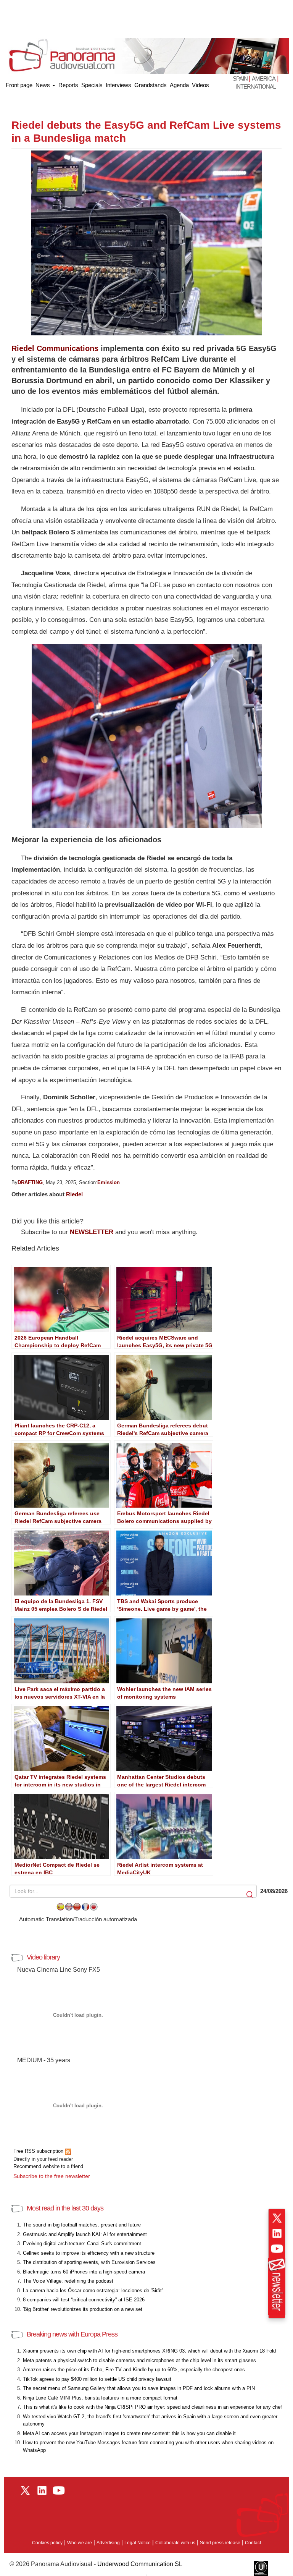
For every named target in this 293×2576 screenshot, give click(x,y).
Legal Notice (138, 2543)
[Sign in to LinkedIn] (277, 2233)
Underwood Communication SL (140, 2564)
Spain (241, 78)
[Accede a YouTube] (277, 2249)
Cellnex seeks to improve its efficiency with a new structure (89, 2253)
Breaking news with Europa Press (72, 2334)
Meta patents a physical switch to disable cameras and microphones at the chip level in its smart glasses (139, 2360)
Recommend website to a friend (48, 2166)
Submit (250, 1895)
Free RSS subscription (39, 2151)
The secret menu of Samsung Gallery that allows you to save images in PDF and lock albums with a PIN (139, 2388)
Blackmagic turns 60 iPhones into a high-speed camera (84, 2272)
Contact (253, 2543)
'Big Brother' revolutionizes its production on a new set (83, 2309)
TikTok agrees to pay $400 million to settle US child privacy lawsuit (97, 2379)
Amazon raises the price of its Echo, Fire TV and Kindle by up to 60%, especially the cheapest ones (134, 2370)
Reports (68, 85)
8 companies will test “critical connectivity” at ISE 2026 (84, 2300)
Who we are (80, 2543)
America (264, 78)
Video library (43, 1957)
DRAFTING (30, 1182)
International (256, 87)
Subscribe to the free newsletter (52, 2176)
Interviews (118, 85)
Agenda (179, 85)
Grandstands (151, 85)
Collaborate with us (175, 2543)
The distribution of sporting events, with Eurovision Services (89, 2262)
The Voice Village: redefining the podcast (68, 2281)
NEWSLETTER (92, 1232)
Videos (200, 85)
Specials (92, 85)
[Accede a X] (277, 2218)
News (43, 85)
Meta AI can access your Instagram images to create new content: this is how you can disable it (129, 2433)
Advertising (108, 2543)
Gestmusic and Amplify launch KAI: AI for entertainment (85, 2234)
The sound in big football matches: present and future (82, 2225)
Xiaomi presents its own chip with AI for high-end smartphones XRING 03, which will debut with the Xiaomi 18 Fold (149, 2351)
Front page (19, 83)
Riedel (74, 1194)
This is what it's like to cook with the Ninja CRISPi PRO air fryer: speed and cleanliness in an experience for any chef (152, 2407)
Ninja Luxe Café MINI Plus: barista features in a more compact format (100, 2398)
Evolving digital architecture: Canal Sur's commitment (82, 2243)
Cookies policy (47, 2543)
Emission (109, 1182)
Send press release (220, 2543)
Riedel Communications (55, 348)
